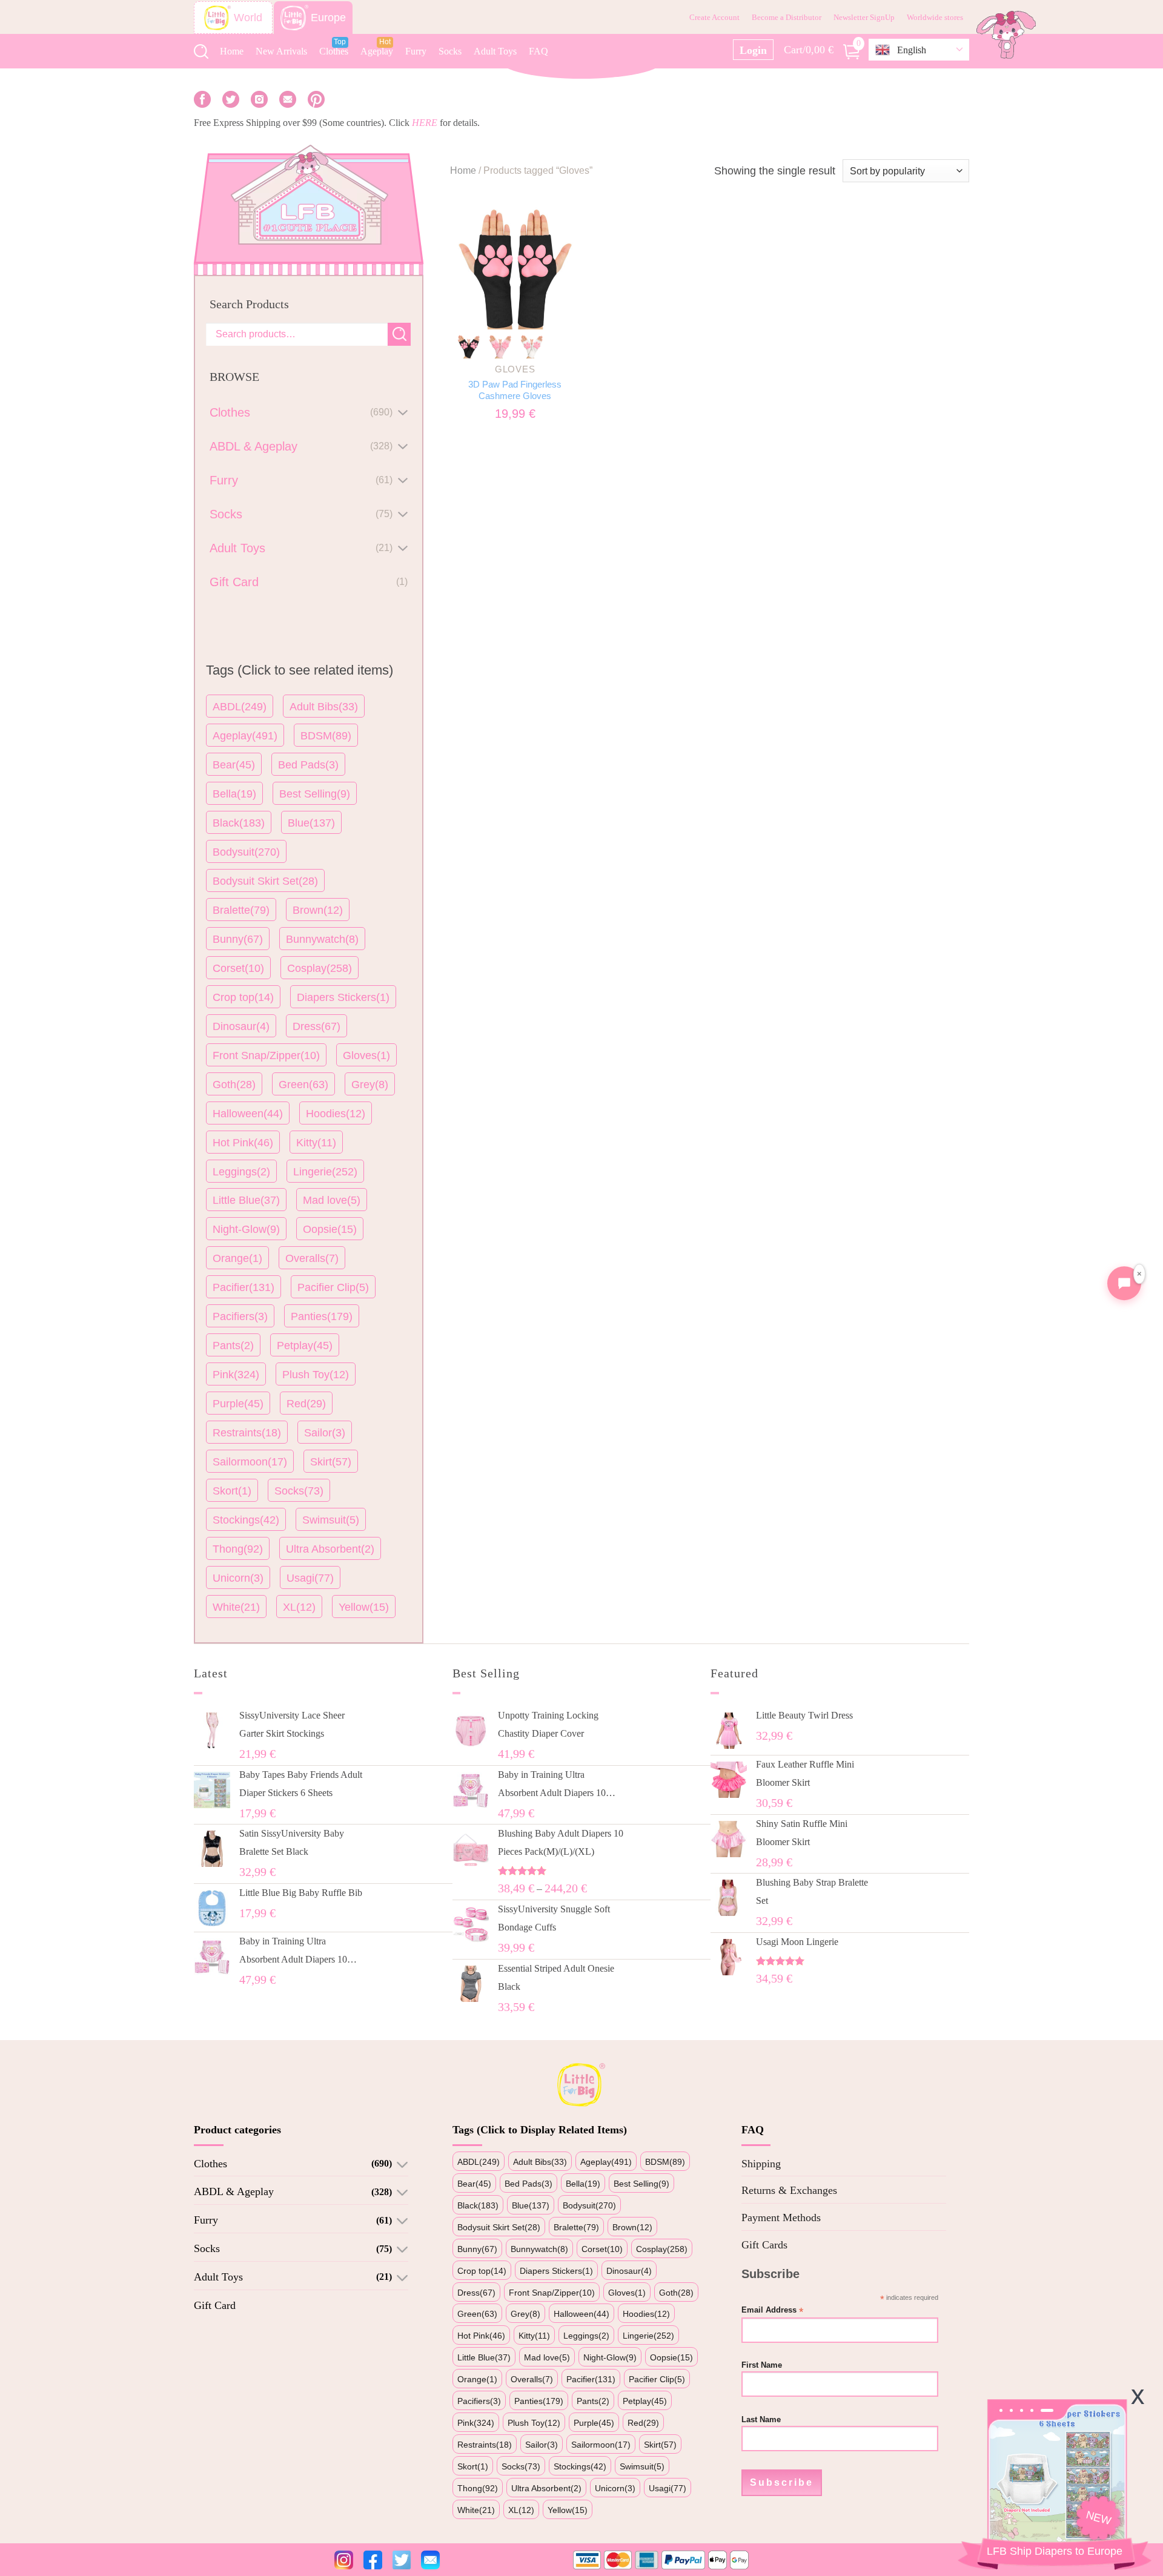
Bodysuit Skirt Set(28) (265, 881)
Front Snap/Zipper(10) (266, 1055)
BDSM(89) (326, 736)
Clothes (334, 51)
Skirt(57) (331, 1462)
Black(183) (239, 823)
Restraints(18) (247, 1433)
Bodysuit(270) (246, 852)
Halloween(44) (248, 1114)
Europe (328, 18)
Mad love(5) (332, 1200)
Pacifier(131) (244, 1287)
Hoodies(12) (336, 1114)
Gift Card (215, 2305)
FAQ (538, 51)
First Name (762, 2365)
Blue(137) (311, 823)
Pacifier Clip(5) (333, 1287)
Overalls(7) (312, 1258)
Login (753, 50)
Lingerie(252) (325, 1172)
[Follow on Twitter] (231, 99)
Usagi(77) (310, 1578)
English (912, 50)
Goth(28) (234, 1085)
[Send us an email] (288, 99)
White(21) (236, 1607)
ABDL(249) (240, 707)
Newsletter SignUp (864, 17)
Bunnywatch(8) (322, 939)
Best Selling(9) (315, 794)
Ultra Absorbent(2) (330, 1549)
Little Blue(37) (246, 1200)
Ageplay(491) (245, 736)
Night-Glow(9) (246, 1229)
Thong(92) (238, 1549)
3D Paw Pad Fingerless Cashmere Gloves (515, 390)
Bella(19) (234, 794)
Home (232, 51)
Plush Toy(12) (316, 1375)
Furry (416, 51)
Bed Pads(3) (308, 765)
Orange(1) (237, 1258)
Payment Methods (781, 2218)
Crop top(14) (243, 997)
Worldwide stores (935, 17)
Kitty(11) (316, 1143)
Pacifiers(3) (240, 1316)
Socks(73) (299, 1491)
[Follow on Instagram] (259, 99)
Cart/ (822, 48)
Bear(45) (234, 765)
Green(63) (303, 1085)
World (248, 18)
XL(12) (299, 1607)
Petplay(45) (305, 1346)
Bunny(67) (238, 939)
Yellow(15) (364, 1607)
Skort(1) (232, 1491)
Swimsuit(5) (331, 1520)
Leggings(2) (241, 1172)
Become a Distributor (787, 17)
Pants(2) (233, 1346)
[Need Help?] (1124, 1283)
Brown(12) (318, 910)
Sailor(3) (325, 1433)
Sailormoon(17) (250, 1462)
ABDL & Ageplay (234, 2191)
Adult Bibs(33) (324, 707)
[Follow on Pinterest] (316, 99)
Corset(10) (238, 968)
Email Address (772, 2310)
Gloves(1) (366, 1055)
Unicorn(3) (238, 1578)
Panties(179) (322, 1316)
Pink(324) (236, 1375)
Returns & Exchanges (789, 2190)
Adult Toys (495, 51)
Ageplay (377, 51)
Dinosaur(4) (241, 1026)
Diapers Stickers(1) (343, 997)
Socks (450, 51)
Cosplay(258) (320, 968)
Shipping (761, 2164)
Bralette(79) (241, 910)
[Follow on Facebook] (202, 99)
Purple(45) (238, 1404)
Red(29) (306, 1404)
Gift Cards (764, 2245)
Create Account (714, 17)
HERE (425, 123)
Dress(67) (316, 1026)
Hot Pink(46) (243, 1143)
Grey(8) (370, 1085)
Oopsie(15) (330, 1229)
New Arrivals (281, 51)
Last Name (761, 2420)
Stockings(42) (246, 1520)
